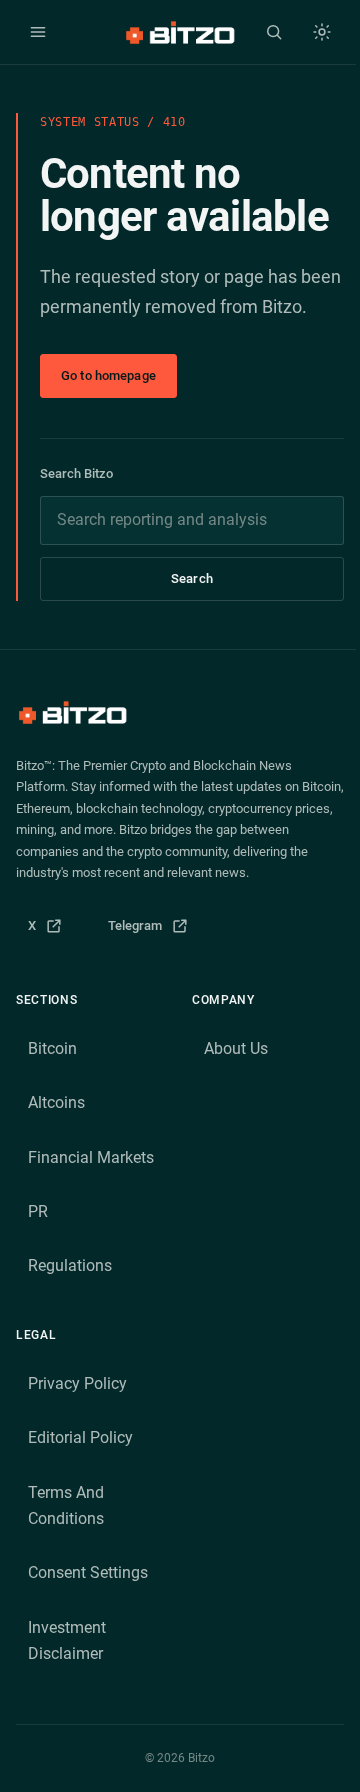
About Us (236, 1048)
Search (192, 578)
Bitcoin (52, 1048)
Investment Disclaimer (67, 1640)
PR (38, 1211)
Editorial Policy (80, 1437)
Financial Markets (91, 1157)
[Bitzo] (179, 32)
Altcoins (56, 1102)
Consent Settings (88, 1572)
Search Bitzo (76, 473)
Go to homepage (108, 375)
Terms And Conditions (66, 1505)
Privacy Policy (77, 1383)
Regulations (70, 1265)
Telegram (154, 930)
